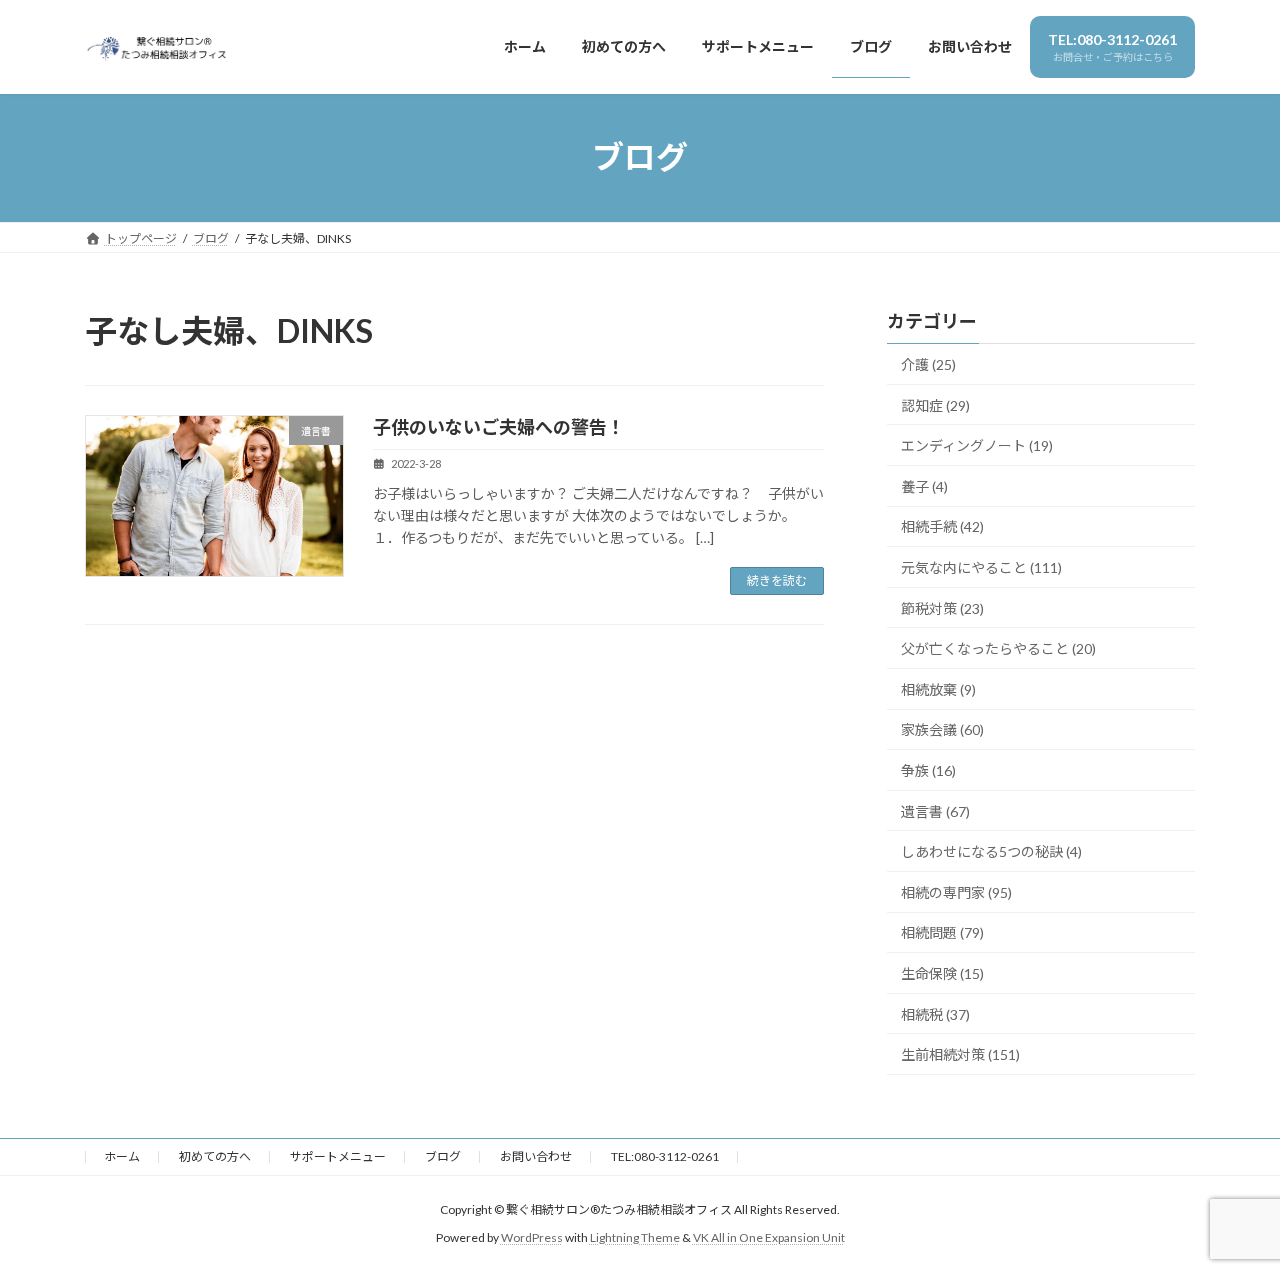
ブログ (443, 1156)
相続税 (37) (935, 1013)
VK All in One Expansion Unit (769, 1238)
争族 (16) (928, 770)
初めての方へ (215, 1156)
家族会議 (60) (942, 729)
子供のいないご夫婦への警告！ (499, 427)
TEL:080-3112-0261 (665, 1156)
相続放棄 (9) (938, 688)
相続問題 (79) (942, 932)
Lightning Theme (635, 1238)
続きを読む (777, 580)
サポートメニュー (338, 1156)
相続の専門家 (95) (956, 891)
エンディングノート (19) (977, 445)
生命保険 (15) (942, 973)
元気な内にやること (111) (981, 567)
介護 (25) (928, 364)
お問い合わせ (536, 1156)
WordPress (532, 1238)
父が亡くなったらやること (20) (998, 648)
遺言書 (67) (935, 810)
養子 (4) (924, 485)
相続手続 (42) (942, 526)
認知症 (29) (935, 404)
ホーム (122, 1156)
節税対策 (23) (942, 607)
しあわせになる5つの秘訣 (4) (991, 851)
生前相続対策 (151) (960, 1054)
